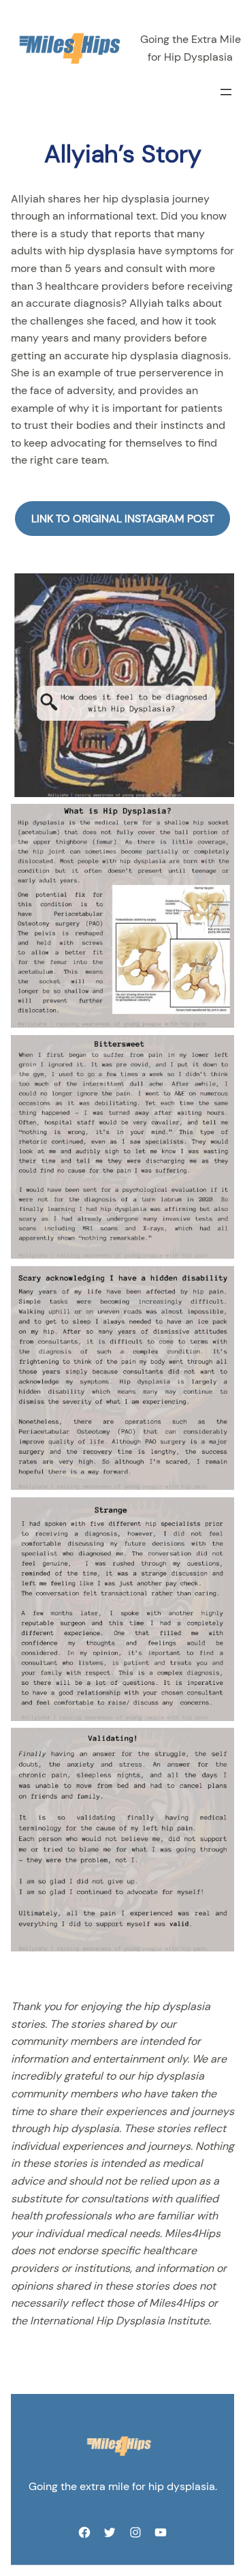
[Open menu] (226, 92)
